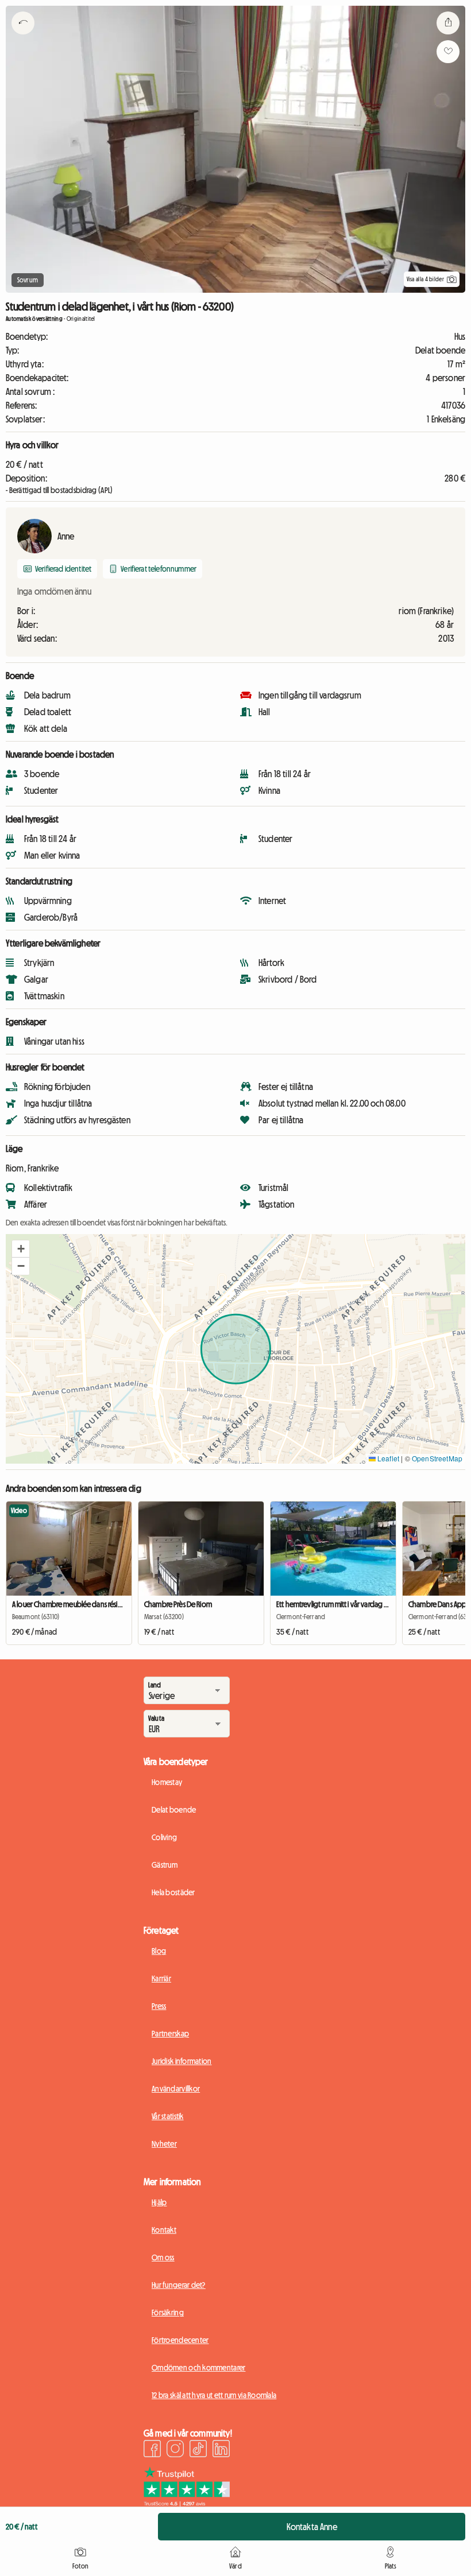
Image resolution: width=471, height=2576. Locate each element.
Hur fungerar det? (179, 2285)
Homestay (167, 1782)
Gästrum (165, 1865)
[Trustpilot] (187, 2503)
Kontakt (164, 2230)
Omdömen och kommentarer (198, 2368)
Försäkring (168, 2313)
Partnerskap (170, 2034)
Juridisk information (182, 2061)
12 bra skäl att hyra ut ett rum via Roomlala (214, 2395)
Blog (159, 1951)
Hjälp (159, 2202)
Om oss (163, 2257)
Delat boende (174, 1810)
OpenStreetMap (437, 1458)
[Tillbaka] (23, 37)
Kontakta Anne (312, 2527)
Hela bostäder (173, 1892)
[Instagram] (175, 2450)
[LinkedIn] (221, 2450)
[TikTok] (198, 2450)
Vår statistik (168, 2116)
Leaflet (387, 1458)
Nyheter (164, 2144)
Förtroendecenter (180, 2340)
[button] (21, 1249)
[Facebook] (152, 2450)
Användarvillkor (176, 2089)
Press (159, 2006)
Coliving (164, 1837)
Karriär (161, 1978)
